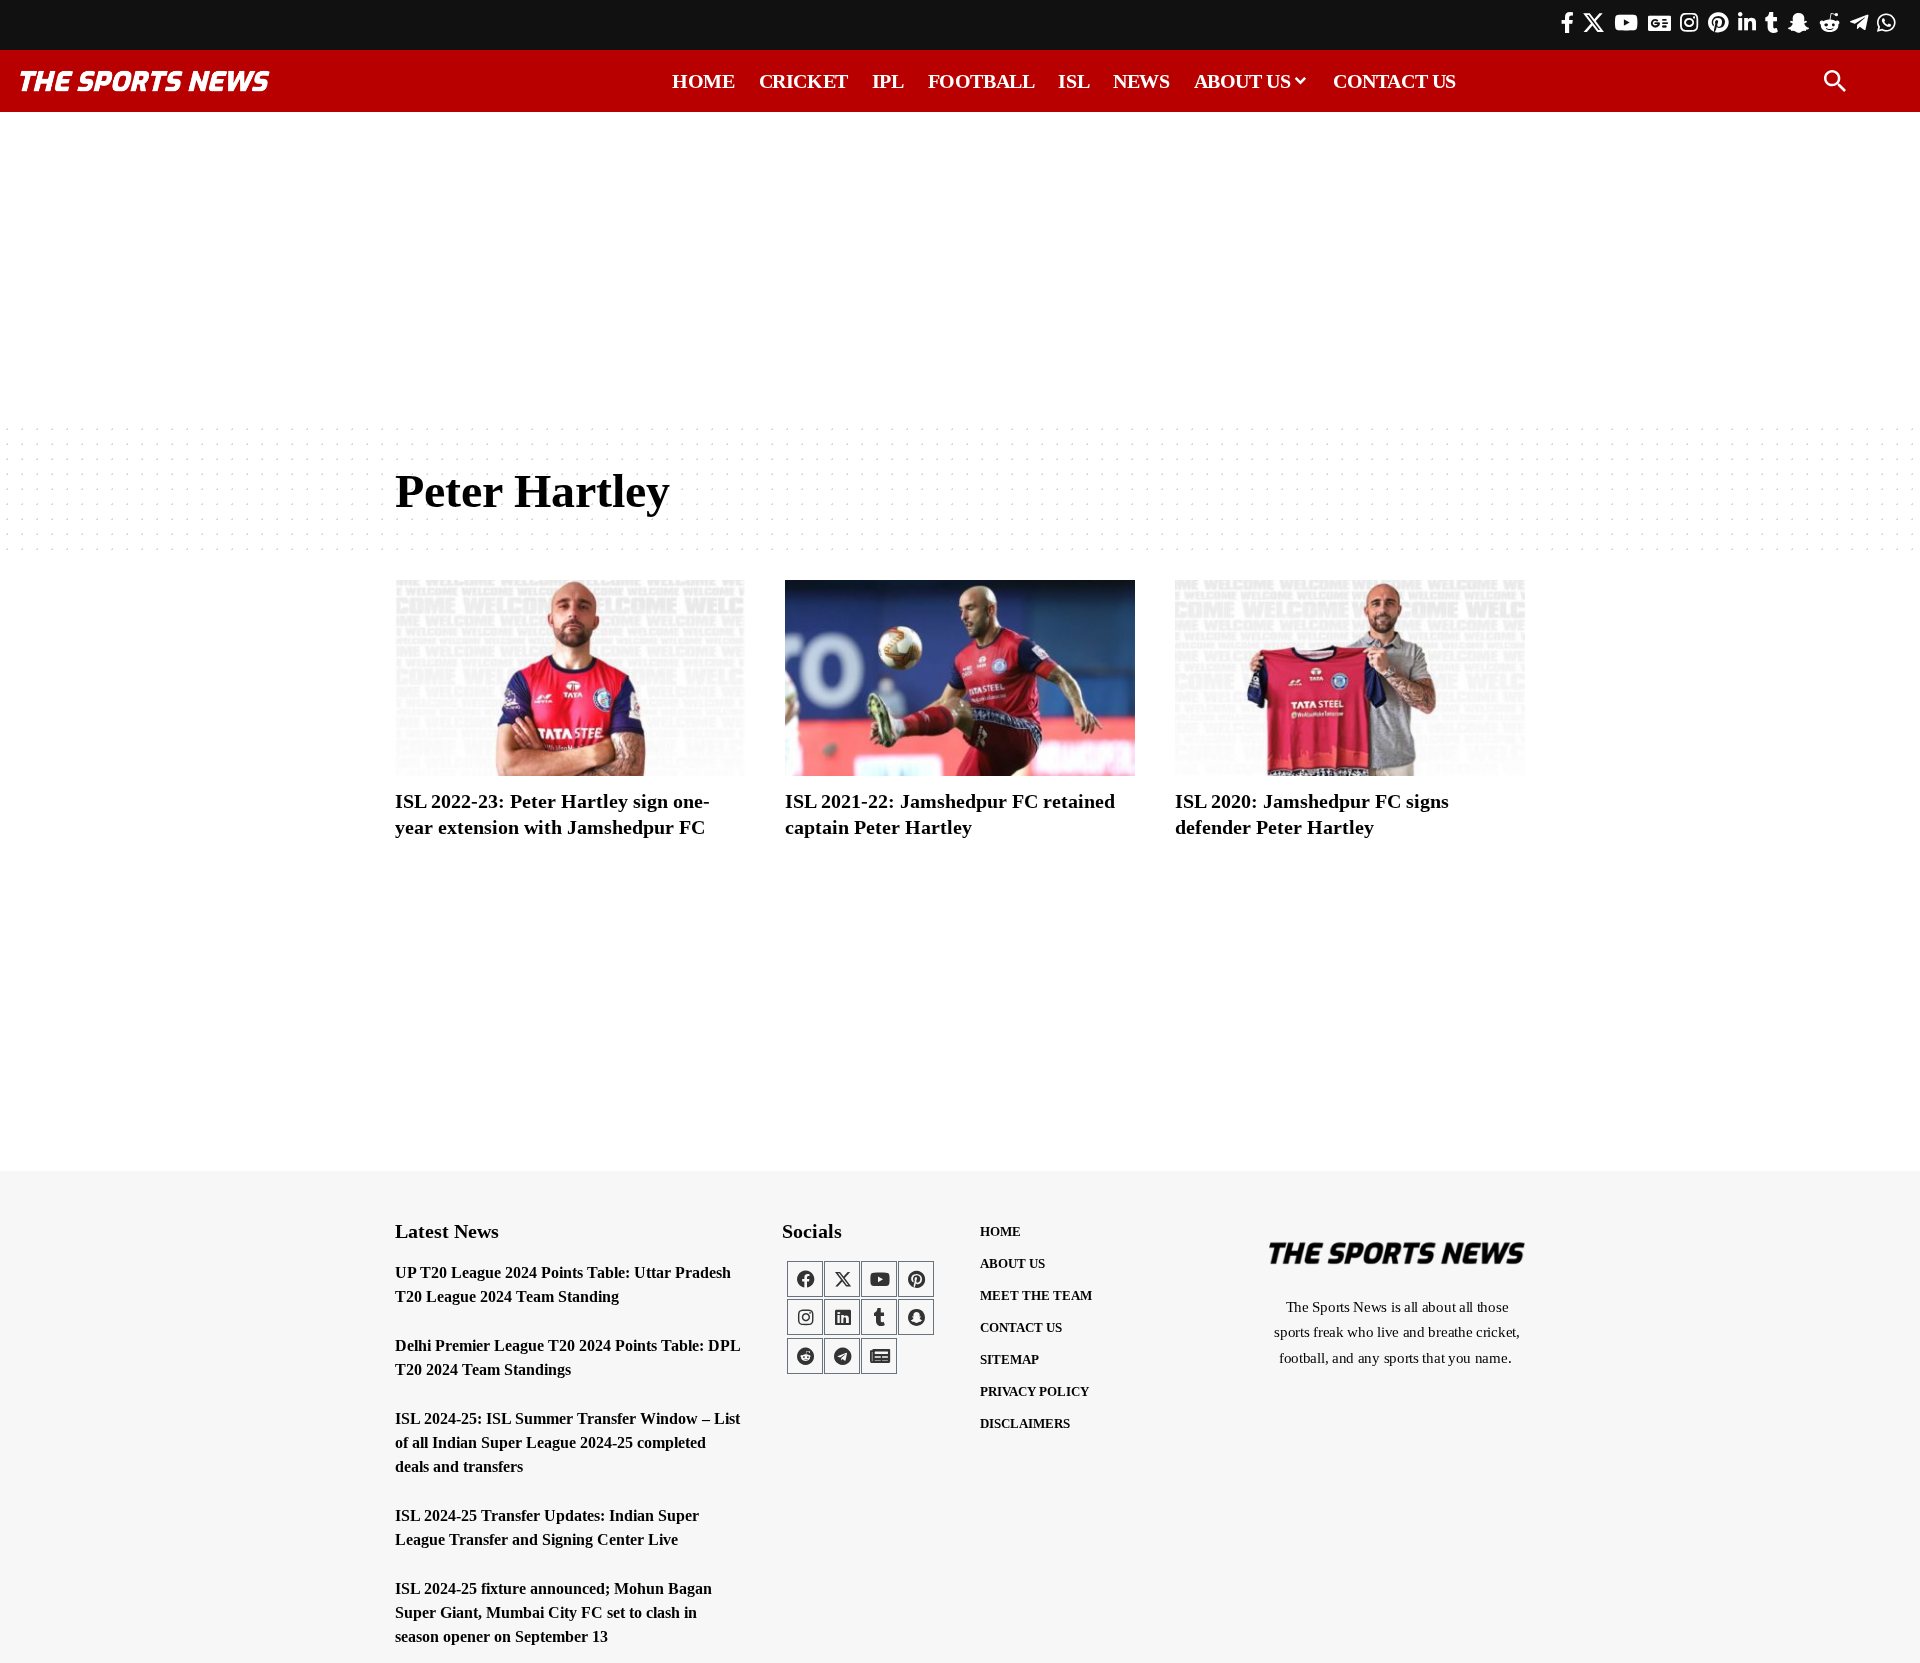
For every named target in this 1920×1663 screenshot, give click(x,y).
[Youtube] (879, 1279)
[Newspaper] (879, 1356)
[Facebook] (1567, 23)
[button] (1835, 81)
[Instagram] (1689, 23)
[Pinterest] (1718, 23)
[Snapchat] (916, 1317)
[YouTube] (1626, 23)
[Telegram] (1859, 23)
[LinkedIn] (1747, 23)
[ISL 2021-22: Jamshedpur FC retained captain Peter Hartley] (960, 678)
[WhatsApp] (1886, 23)
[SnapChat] (1798, 23)
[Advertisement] (960, 267)
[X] (1593, 23)
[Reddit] (1829, 23)
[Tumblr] (1771, 23)
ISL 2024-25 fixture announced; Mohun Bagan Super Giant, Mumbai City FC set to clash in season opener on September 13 (553, 1612)
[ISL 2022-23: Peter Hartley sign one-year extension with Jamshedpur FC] (570, 678)
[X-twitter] (842, 1279)
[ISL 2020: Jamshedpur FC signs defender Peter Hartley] (1350, 678)
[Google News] (1659, 23)
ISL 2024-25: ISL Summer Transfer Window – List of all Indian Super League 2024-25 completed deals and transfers (567, 1442)
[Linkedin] (842, 1317)
